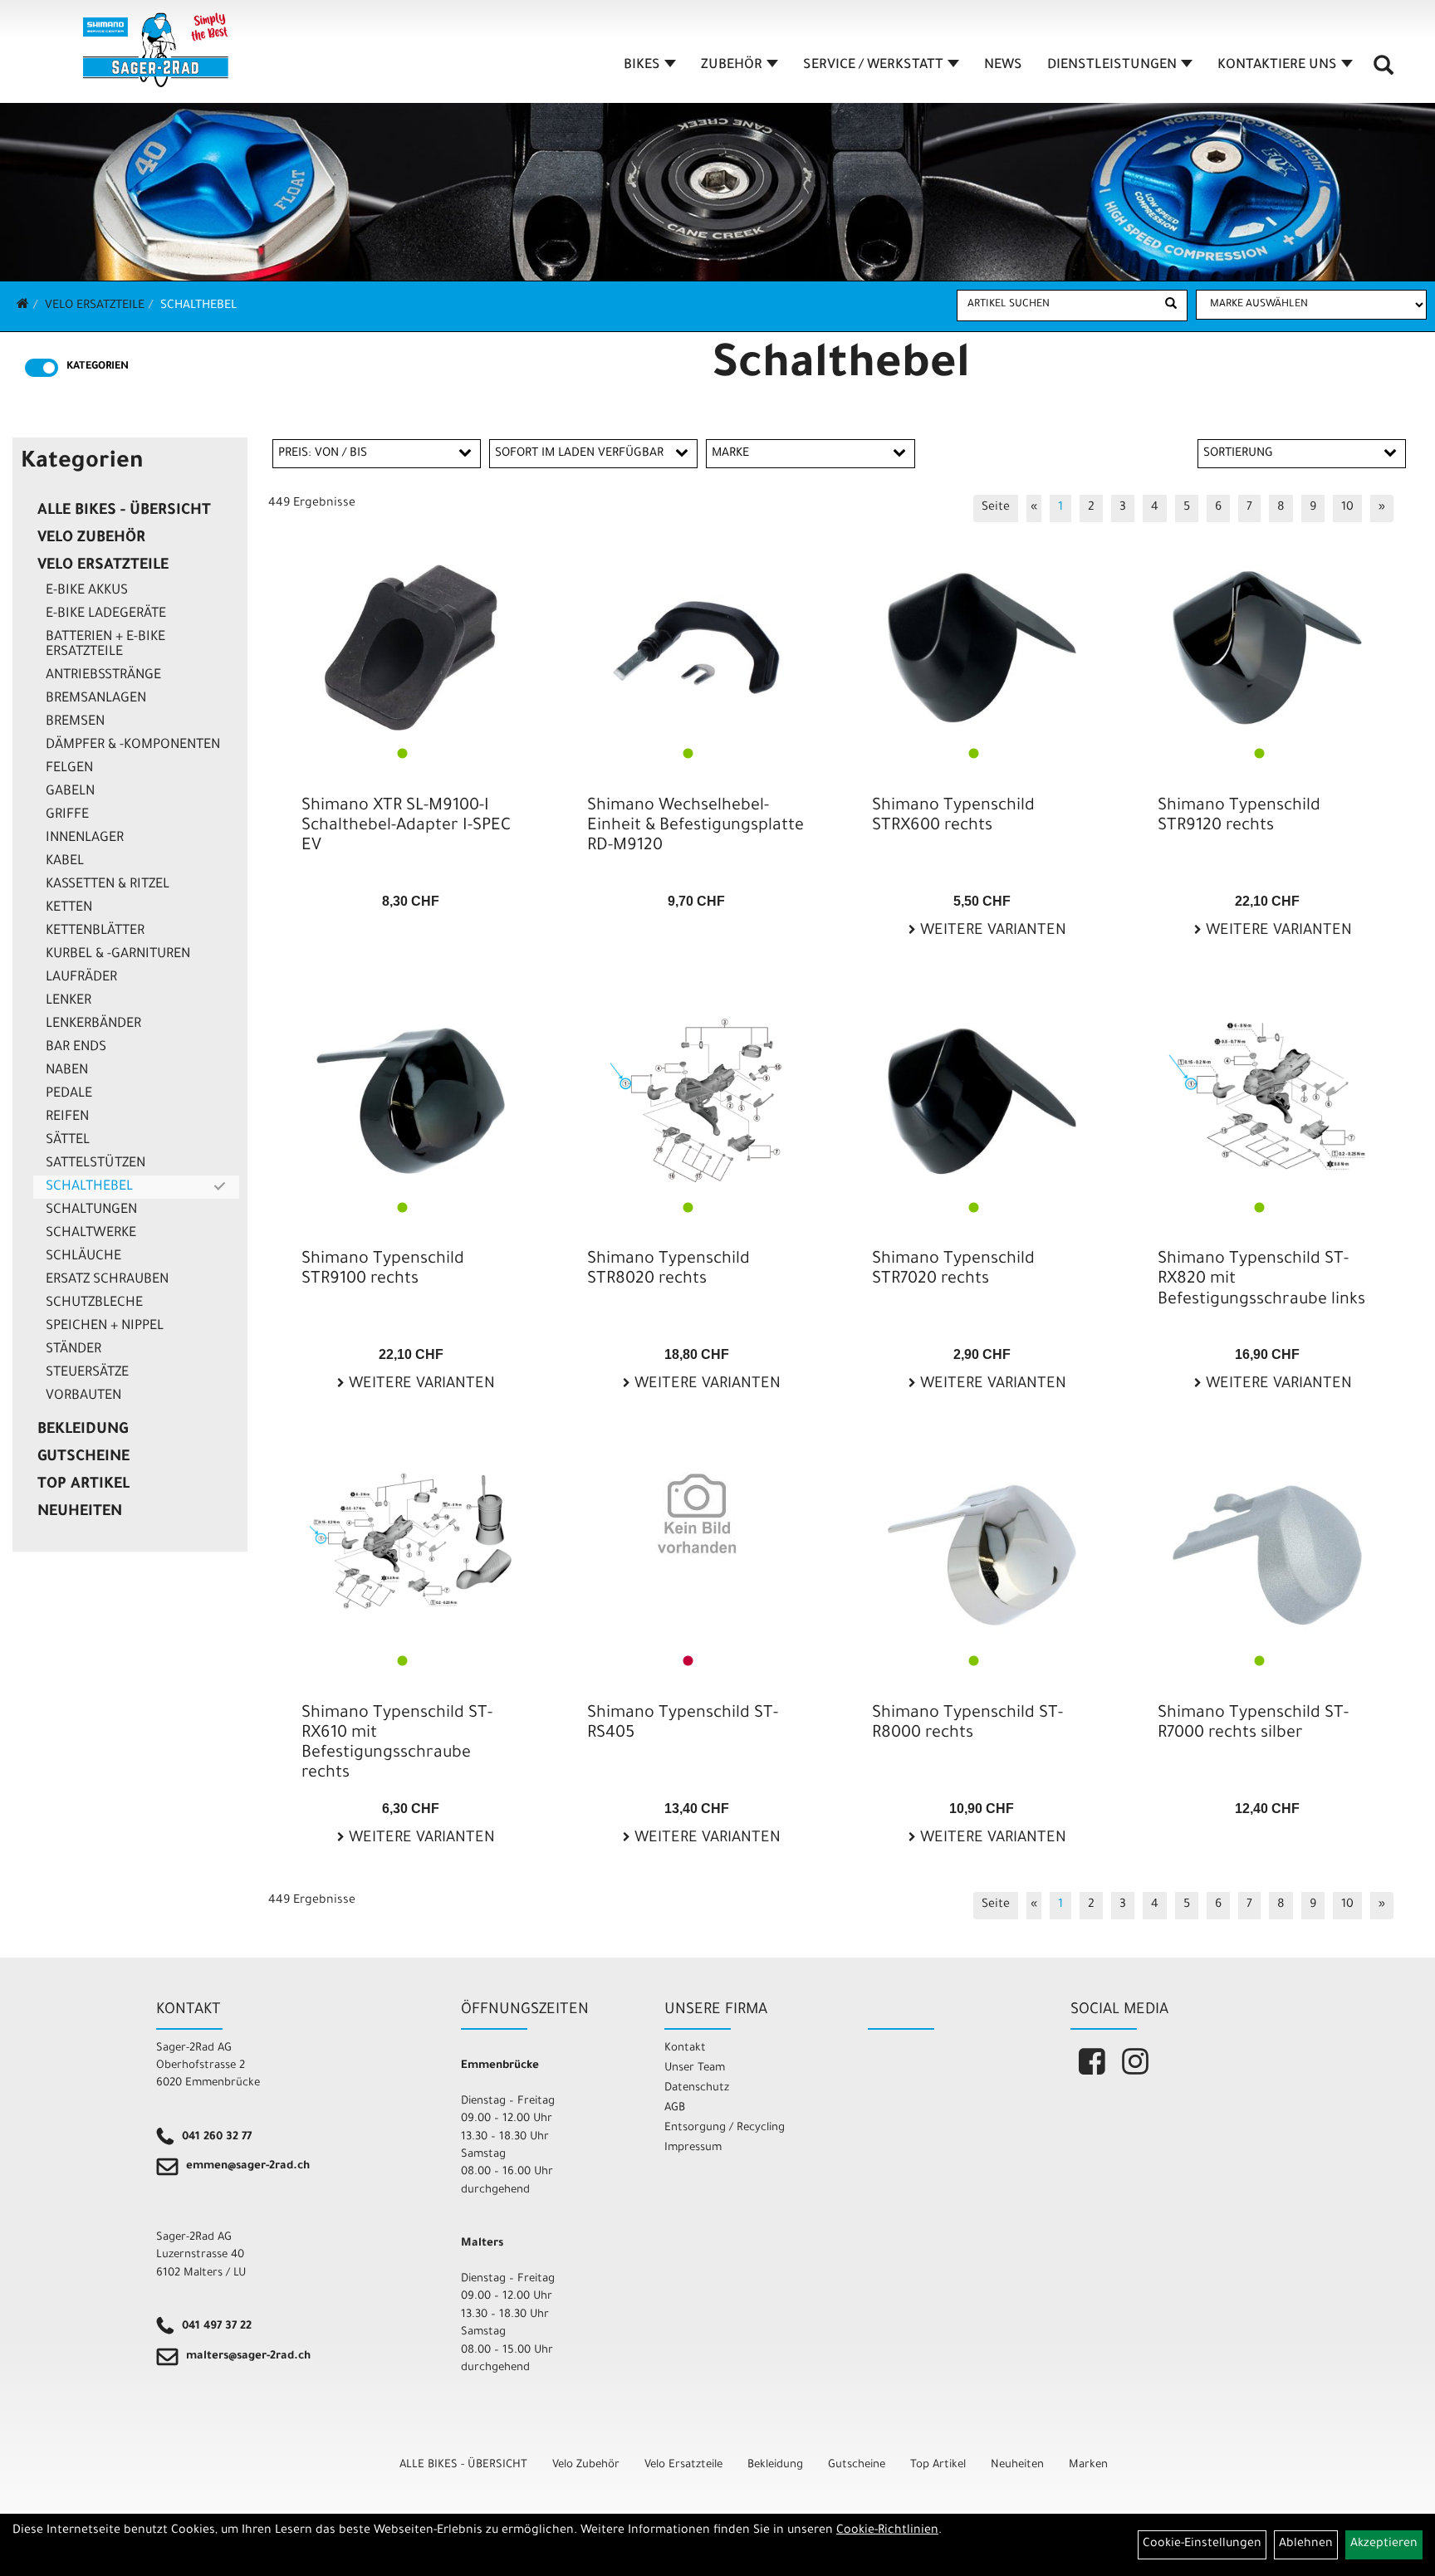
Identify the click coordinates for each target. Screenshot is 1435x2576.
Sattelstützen (96, 1164)
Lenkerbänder (93, 1024)
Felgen (69, 769)
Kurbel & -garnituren (118, 955)
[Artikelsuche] (1384, 71)
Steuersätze (87, 1373)
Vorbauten (83, 1396)
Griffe (67, 815)
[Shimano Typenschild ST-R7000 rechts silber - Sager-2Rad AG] (1267, 1555)
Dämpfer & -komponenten (133, 745)
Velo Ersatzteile (95, 306)
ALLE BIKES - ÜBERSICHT (124, 511)
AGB (675, 2108)
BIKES (642, 66)
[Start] (23, 306)
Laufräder (81, 978)
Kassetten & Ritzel (108, 885)
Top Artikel (83, 1485)
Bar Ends (76, 1048)
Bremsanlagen (96, 699)
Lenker (69, 1001)
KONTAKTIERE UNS (1277, 66)
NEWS (1003, 66)
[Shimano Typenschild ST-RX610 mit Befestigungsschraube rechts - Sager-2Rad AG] (411, 1541)
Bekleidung (83, 1430)
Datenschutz (697, 2088)
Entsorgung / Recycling (725, 2128)
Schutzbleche (94, 1303)
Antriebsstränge (103, 676)
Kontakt (685, 2048)
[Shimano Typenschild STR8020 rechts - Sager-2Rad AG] (697, 1101)
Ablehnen (1306, 2544)
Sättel (68, 1141)
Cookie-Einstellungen (1202, 2544)
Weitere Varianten (991, 931)
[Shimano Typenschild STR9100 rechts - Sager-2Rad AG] (411, 1101)
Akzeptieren (1384, 2544)
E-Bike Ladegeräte (106, 614)
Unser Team (695, 2068)
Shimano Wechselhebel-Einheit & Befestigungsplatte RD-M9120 (695, 827)
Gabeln (70, 792)
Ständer (73, 1350)
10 (1347, 508)
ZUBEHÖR (732, 66)
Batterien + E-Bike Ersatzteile (105, 645)
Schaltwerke (91, 1234)
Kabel (65, 862)
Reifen (67, 1117)
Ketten (69, 908)
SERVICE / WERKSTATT (873, 66)
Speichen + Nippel (105, 1327)
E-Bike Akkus (87, 591)
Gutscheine (83, 1458)
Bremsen (75, 722)
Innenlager (85, 838)
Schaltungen (91, 1210)
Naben (67, 1071)
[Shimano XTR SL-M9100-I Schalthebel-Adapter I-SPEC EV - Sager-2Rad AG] (411, 648)
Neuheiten (80, 1513)
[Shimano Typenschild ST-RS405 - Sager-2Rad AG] (697, 1513)
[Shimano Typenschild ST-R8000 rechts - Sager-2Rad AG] (982, 1555)
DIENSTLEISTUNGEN (1112, 66)
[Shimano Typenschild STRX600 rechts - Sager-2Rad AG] (982, 648)
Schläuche (83, 1257)
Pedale (69, 1094)
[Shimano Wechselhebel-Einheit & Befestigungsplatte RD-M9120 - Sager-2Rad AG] (697, 648)
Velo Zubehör (91, 539)
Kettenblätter (95, 931)
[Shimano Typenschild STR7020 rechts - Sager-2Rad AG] (982, 1101)
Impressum (693, 2148)
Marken (1088, 2465)
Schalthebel (198, 306)
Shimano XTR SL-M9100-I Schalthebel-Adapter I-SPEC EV (406, 827)
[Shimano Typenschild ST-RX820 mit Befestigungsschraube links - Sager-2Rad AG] (1267, 1094)
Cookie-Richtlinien (887, 2531)
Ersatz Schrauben (107, 1280)
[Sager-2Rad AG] (156, 50)
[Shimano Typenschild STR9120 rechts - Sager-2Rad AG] (1267, 648)
